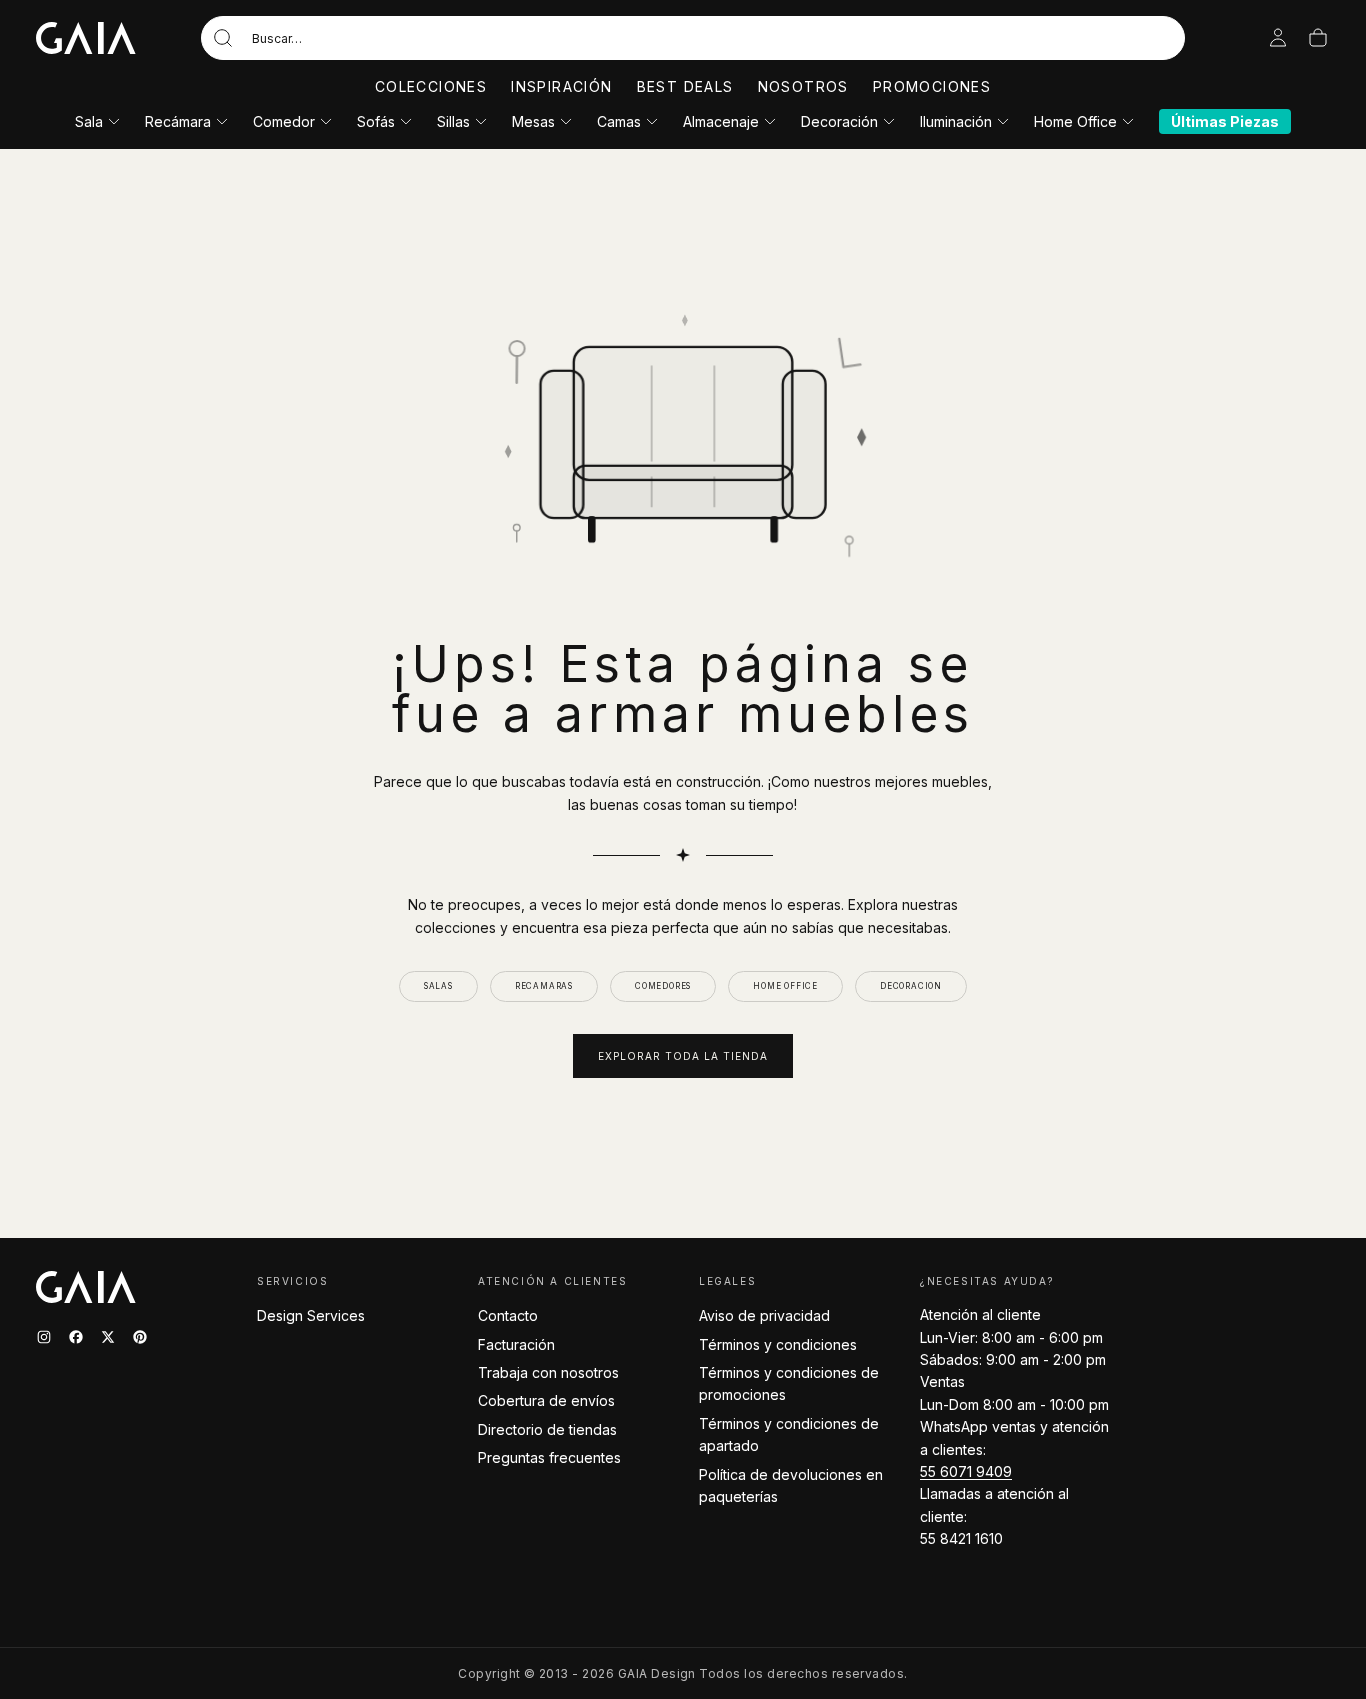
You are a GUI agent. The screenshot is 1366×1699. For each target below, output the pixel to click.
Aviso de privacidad (764, 1315)
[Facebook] (76, 1337)
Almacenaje (721, 121)
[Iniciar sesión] (1278, 38)
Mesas (533, 121)
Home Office (1075, 121)
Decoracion (911, 986)
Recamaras (544, 986)
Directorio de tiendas (547, 1429)
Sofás (376, 121)
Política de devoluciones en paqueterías (791, 1485)
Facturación (516, 1344)
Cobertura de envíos (546, 1400)
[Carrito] (1318, 38)
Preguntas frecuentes (549, 1457)
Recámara (178, 121)
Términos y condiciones (778, 1344)
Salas (438, 986)
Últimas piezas (1225, 121)
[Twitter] (108, 1337)
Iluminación (956, 121)
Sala (89, 121)
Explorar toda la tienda (683, 1056)
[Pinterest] (140, 1337)
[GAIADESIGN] (86, 38)
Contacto (508, 1315)
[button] (693, 38)
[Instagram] (44, 1337)
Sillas (453, 121)
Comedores (663, 986)
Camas (619, 121)
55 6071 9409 (966, 1471)
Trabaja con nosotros (548, 1372)
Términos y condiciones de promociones (789, 1383)
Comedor (284, 121)
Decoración (839, 121)
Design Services (311, 1315)
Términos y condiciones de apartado (789, 1434)
